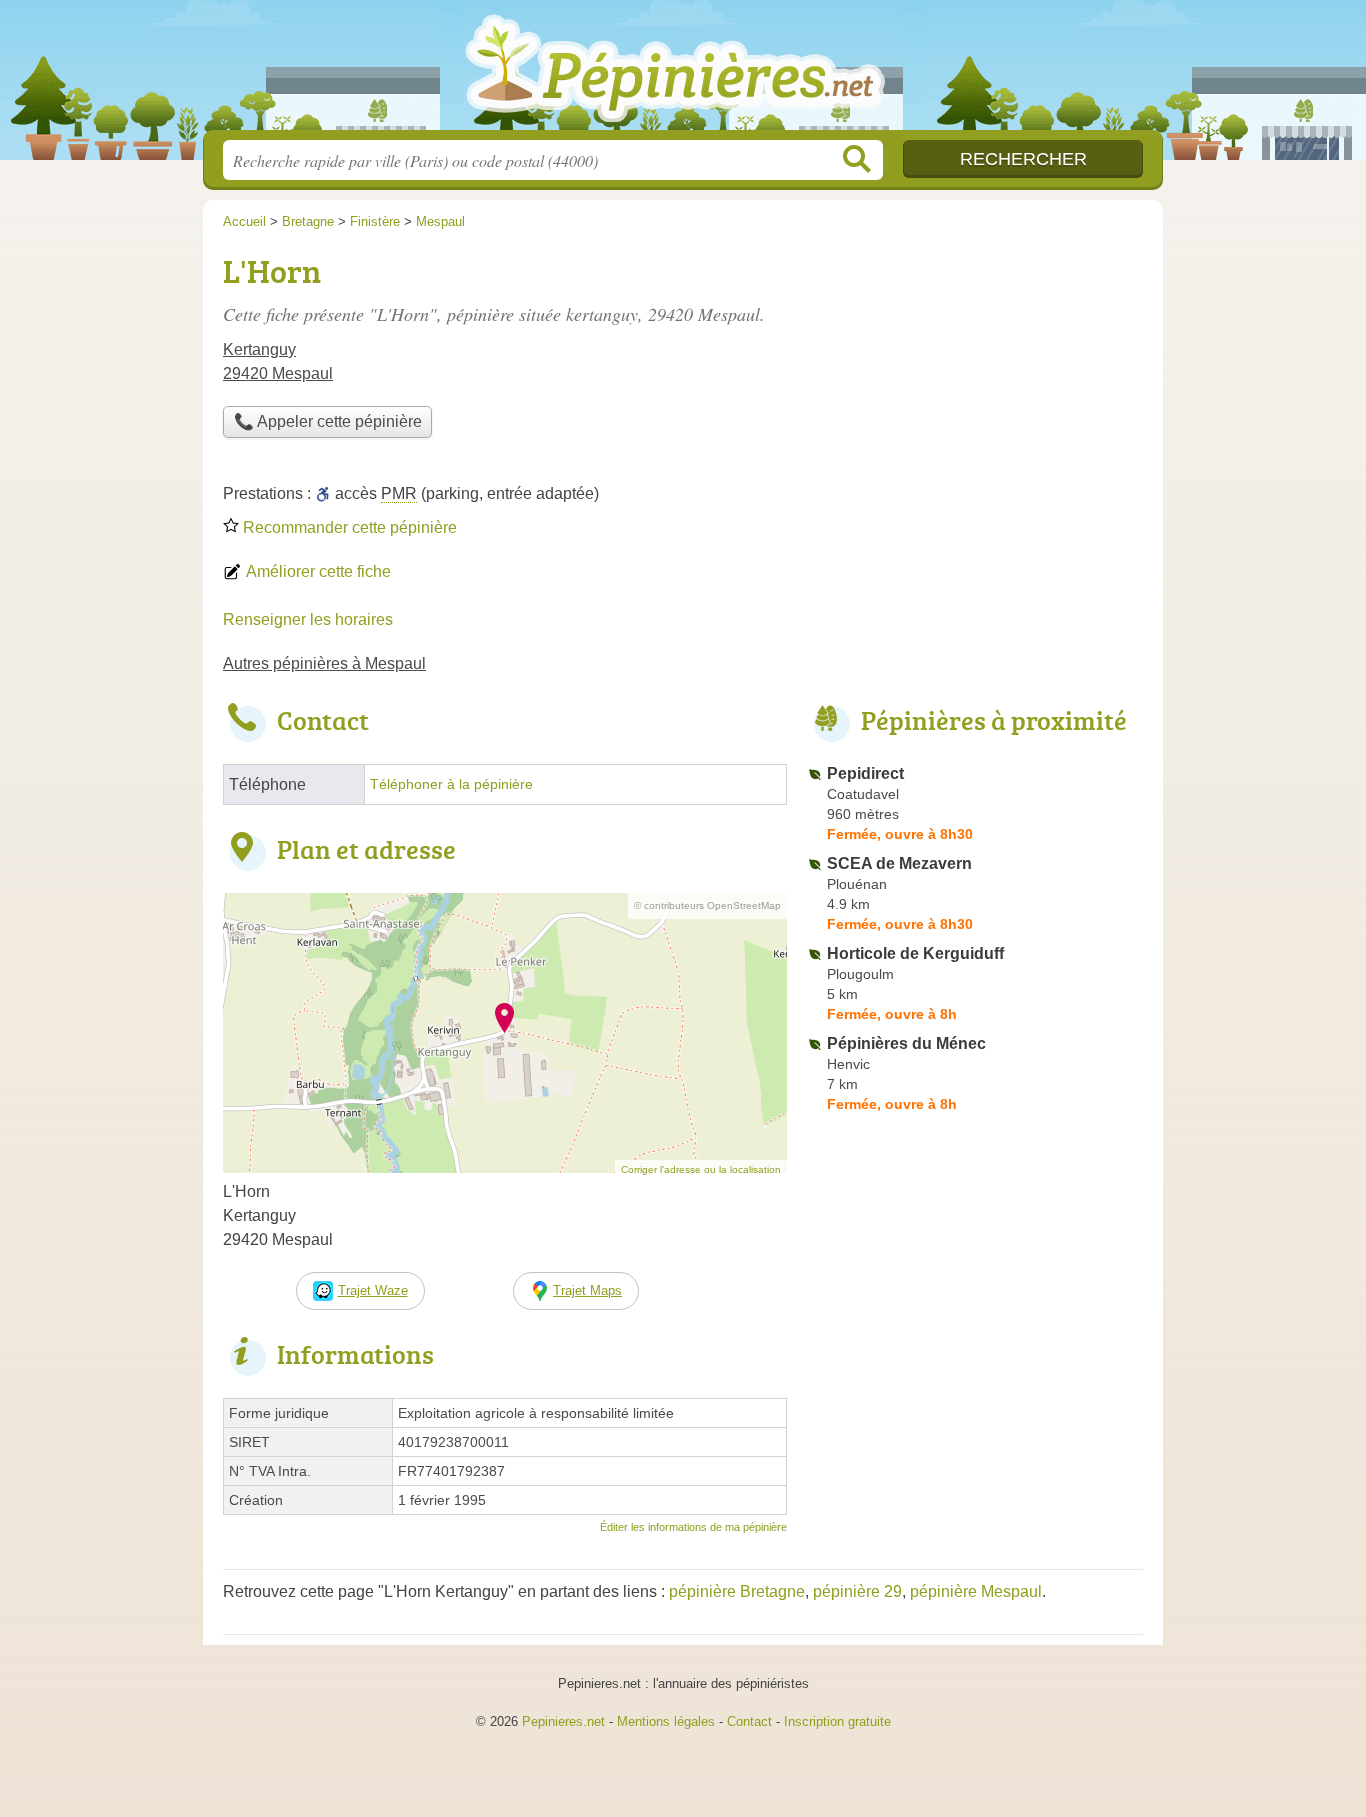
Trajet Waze (373, 1290)
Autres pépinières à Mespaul (324, 663)
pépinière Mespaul (976, 1591)
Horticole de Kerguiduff (915, 953)
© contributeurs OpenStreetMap (707, 905)
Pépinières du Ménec (906, 1043)
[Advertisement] (975, 386)
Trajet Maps (587, 1290)
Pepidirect (865, 773)
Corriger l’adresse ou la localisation (701, 1169)
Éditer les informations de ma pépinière (693, 1527)
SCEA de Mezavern (899, 863)
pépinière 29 (857, 1591)
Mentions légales (666, 1721)
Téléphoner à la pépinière (451, 784)
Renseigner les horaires (308, 619)
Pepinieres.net (563, 1721)
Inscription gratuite (837, 1721)
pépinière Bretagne (737, 1591)
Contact (749, 1721)
